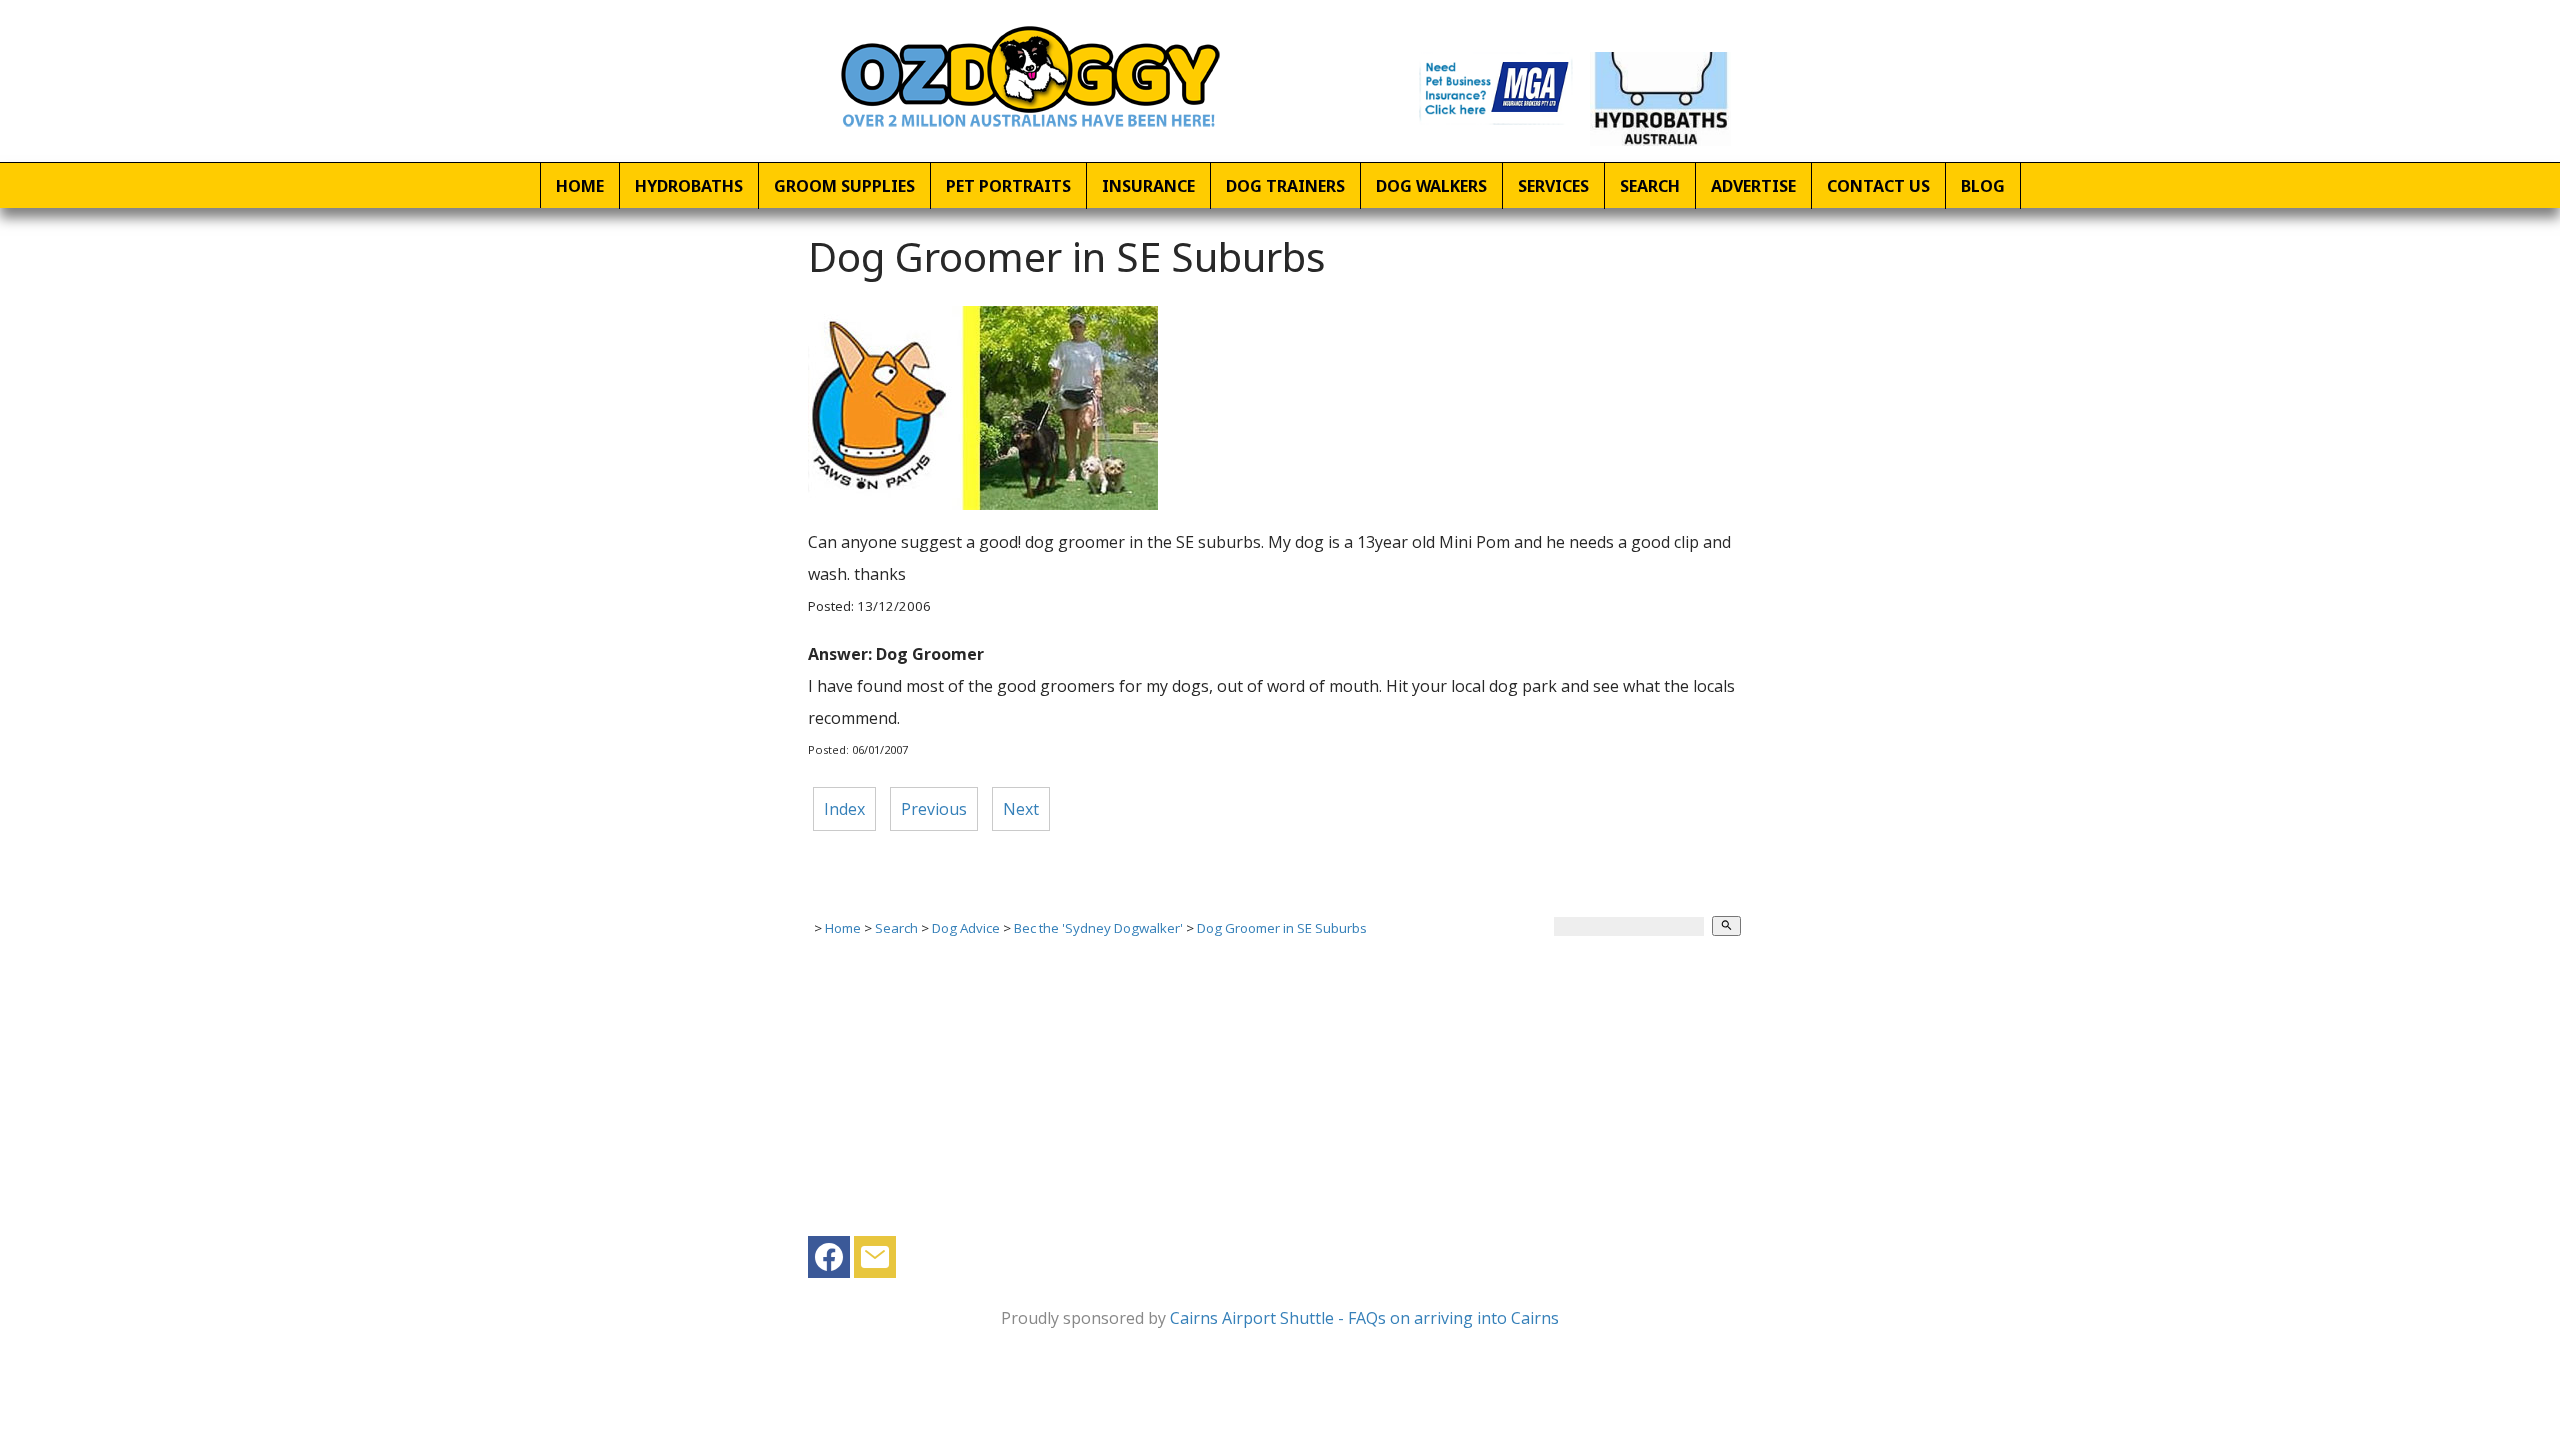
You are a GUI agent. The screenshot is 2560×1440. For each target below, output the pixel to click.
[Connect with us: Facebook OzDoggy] (829, 1262)
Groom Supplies (844, 186)
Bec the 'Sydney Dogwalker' (1098, 928)
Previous (934, 809)
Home (580, 186)
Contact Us (1878, 186)
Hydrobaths (689, 186)
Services (1553, 186)
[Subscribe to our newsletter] (875, 1262)
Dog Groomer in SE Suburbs (1282, 928)
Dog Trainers (1285, 186)
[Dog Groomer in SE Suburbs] (983, 504)
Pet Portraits (1008, 186)
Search (1650, 186)
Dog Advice (966, 928)
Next (1021, 809)
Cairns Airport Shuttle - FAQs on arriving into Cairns (1364, 1318)
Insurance (1148, 186)
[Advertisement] (1280, 1096)
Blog (1983, 186)
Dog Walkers (1431, 186)
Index (844, 809)
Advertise (1753, 186)
